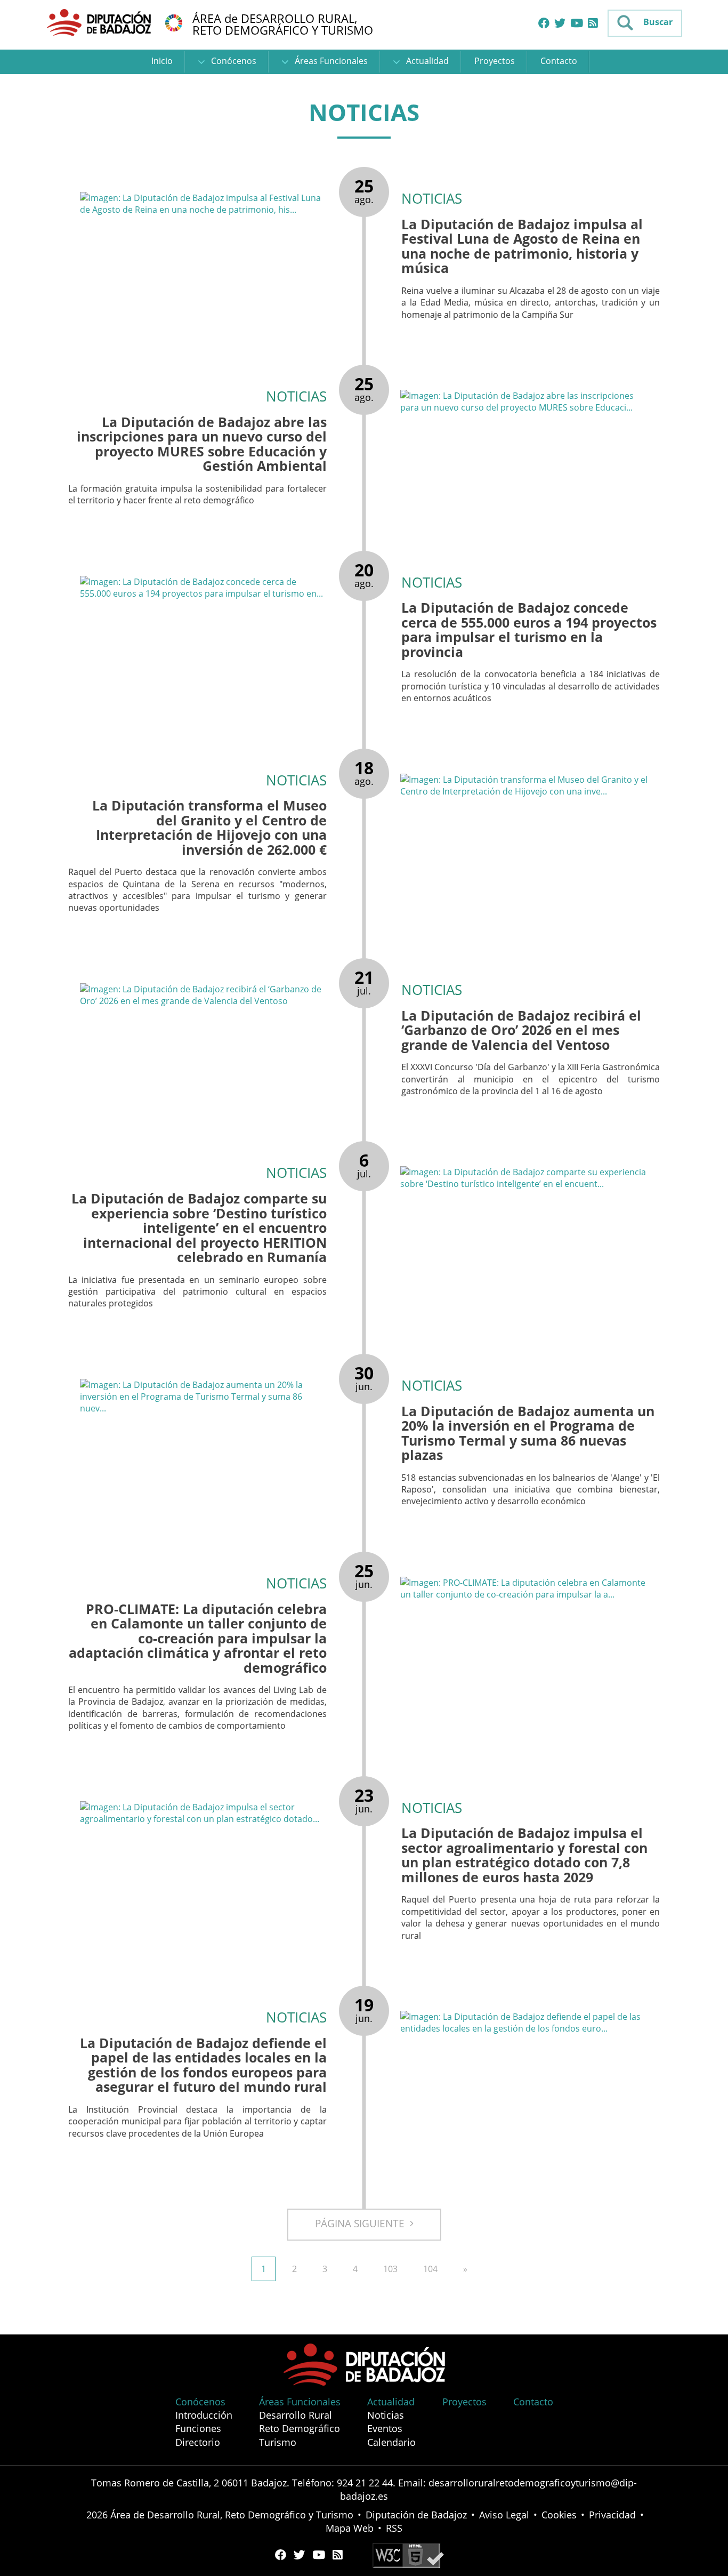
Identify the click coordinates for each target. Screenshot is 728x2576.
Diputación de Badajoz (416, 2515)
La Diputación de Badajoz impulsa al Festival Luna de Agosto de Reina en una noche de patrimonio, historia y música (522, 246)
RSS (394, 2528)
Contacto (559, 61)
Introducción (204, 2415)
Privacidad (612, 2515)
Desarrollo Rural (296, 2415)
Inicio (162, 61)
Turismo (278, 2442)
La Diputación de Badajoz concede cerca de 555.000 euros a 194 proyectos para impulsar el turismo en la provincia (529, 629)
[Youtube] (577, 23)
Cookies (559, 2515)
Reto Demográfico (300, 2428)
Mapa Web (350, 2528)
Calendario (391, 2442)
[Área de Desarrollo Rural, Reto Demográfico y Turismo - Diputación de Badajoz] (100, 22)
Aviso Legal (504, 2515)
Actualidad (426, 61)
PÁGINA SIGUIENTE (362, 2224)
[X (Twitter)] (560, 23)
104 (430, 2269)
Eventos (385, 2428)
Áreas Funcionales (330, 61)
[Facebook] (544, 23)
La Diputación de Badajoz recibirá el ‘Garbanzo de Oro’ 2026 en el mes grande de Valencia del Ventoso (521, 1030)
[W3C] (408, 2555)
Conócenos (233, 61)
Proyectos (495, 61)
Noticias (386, 2415)
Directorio (198, 2442)
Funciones (198, 2428)
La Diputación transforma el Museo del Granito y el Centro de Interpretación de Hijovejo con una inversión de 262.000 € (209, 827)
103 (390, 2269)
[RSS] (593, 23)
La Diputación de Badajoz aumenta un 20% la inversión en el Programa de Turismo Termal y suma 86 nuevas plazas (528, 1433)
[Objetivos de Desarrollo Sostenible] (174, 22)
